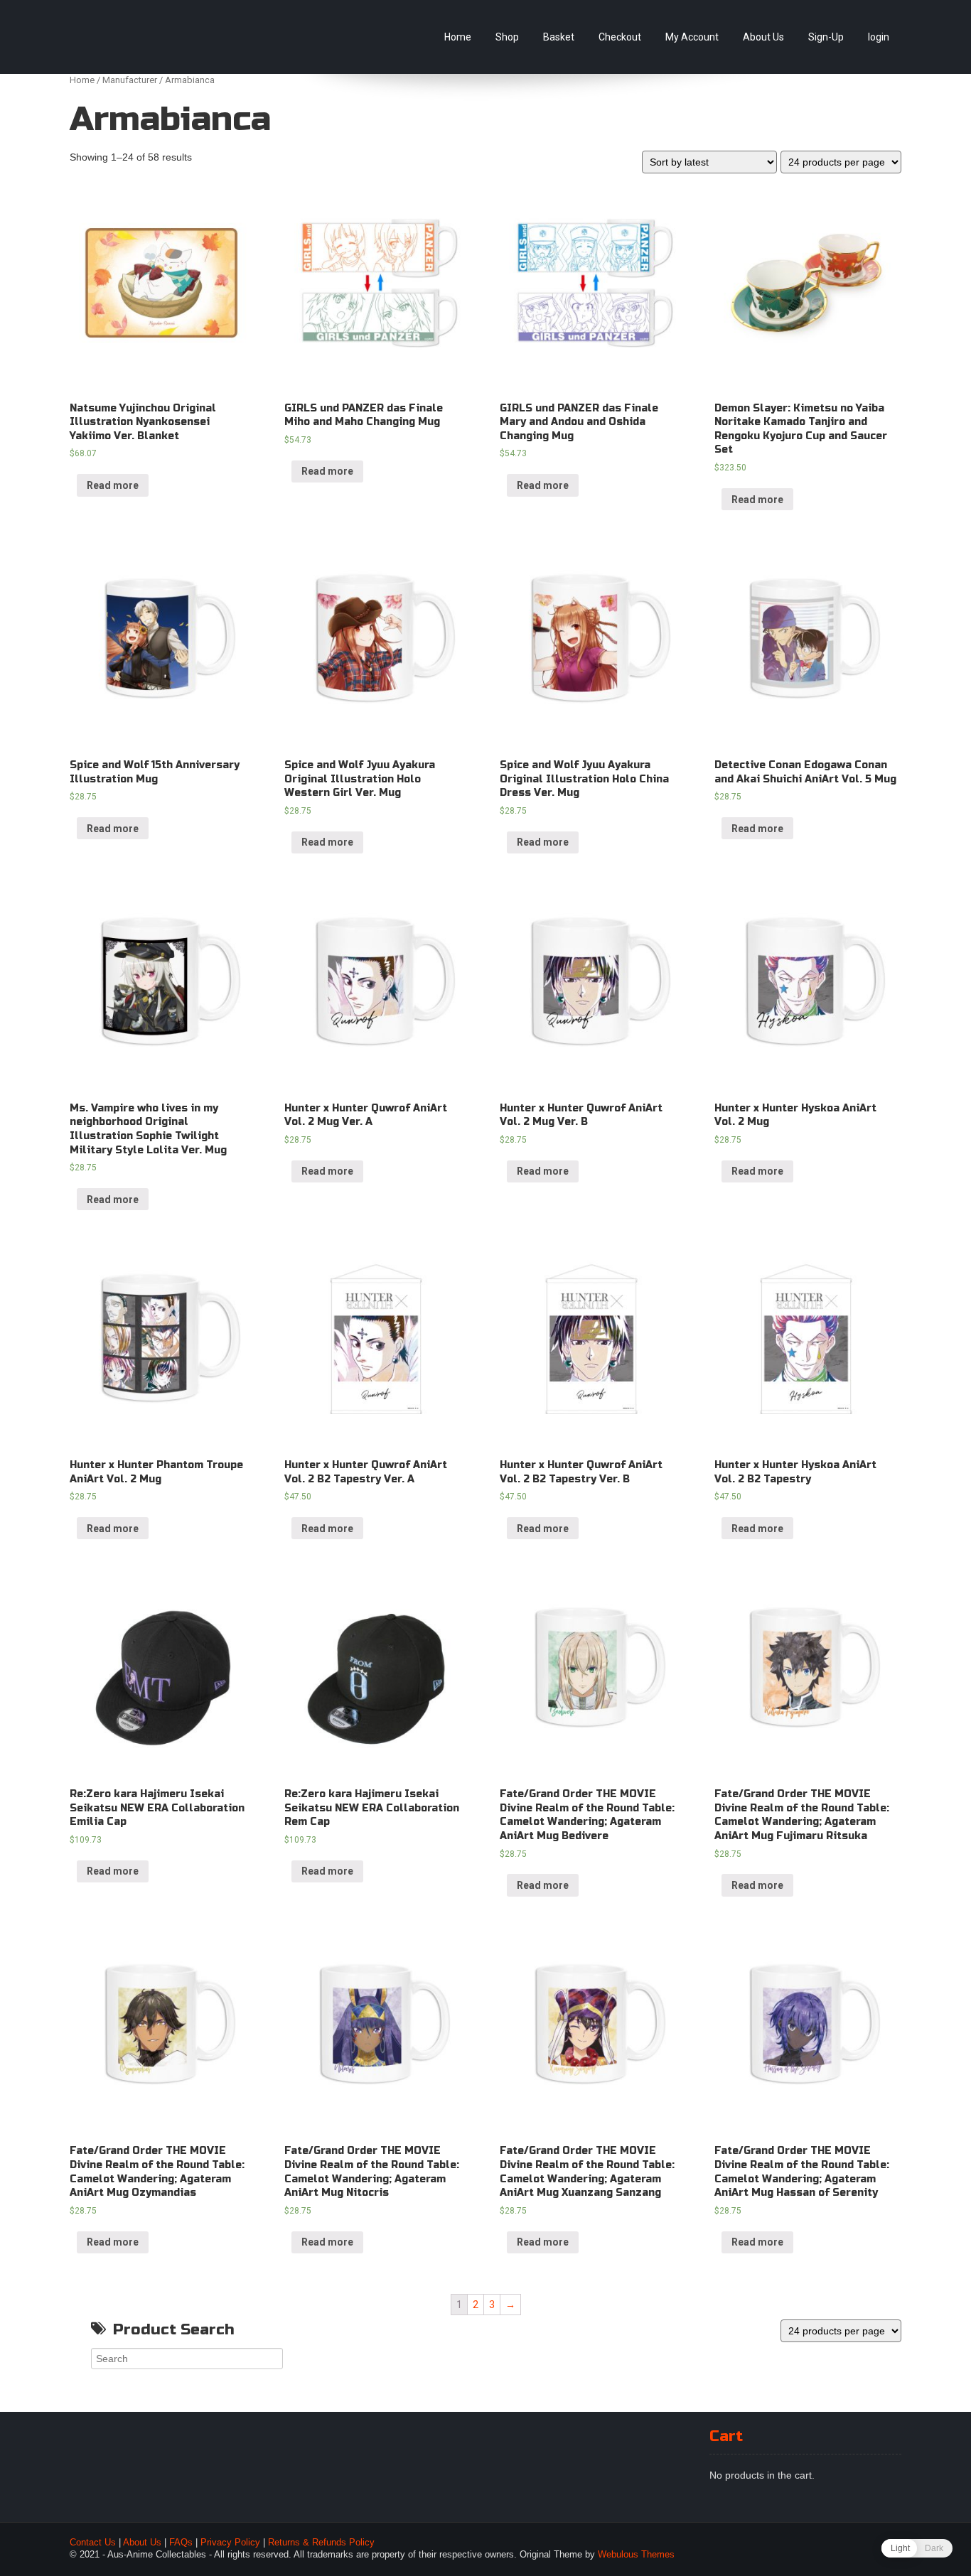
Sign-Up (826, 37)
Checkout (620, 37)
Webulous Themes (636, 2555)
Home (458, 37)
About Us (763, 37)
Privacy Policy (230, 2543)
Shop (507, 37)
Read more (113, 485)
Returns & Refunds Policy (321, 2543)
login (879, 37)
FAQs (181, 2543)
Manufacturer (130, 80)
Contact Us (93, 2543)
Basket (559, 37)
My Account (692, 37)
